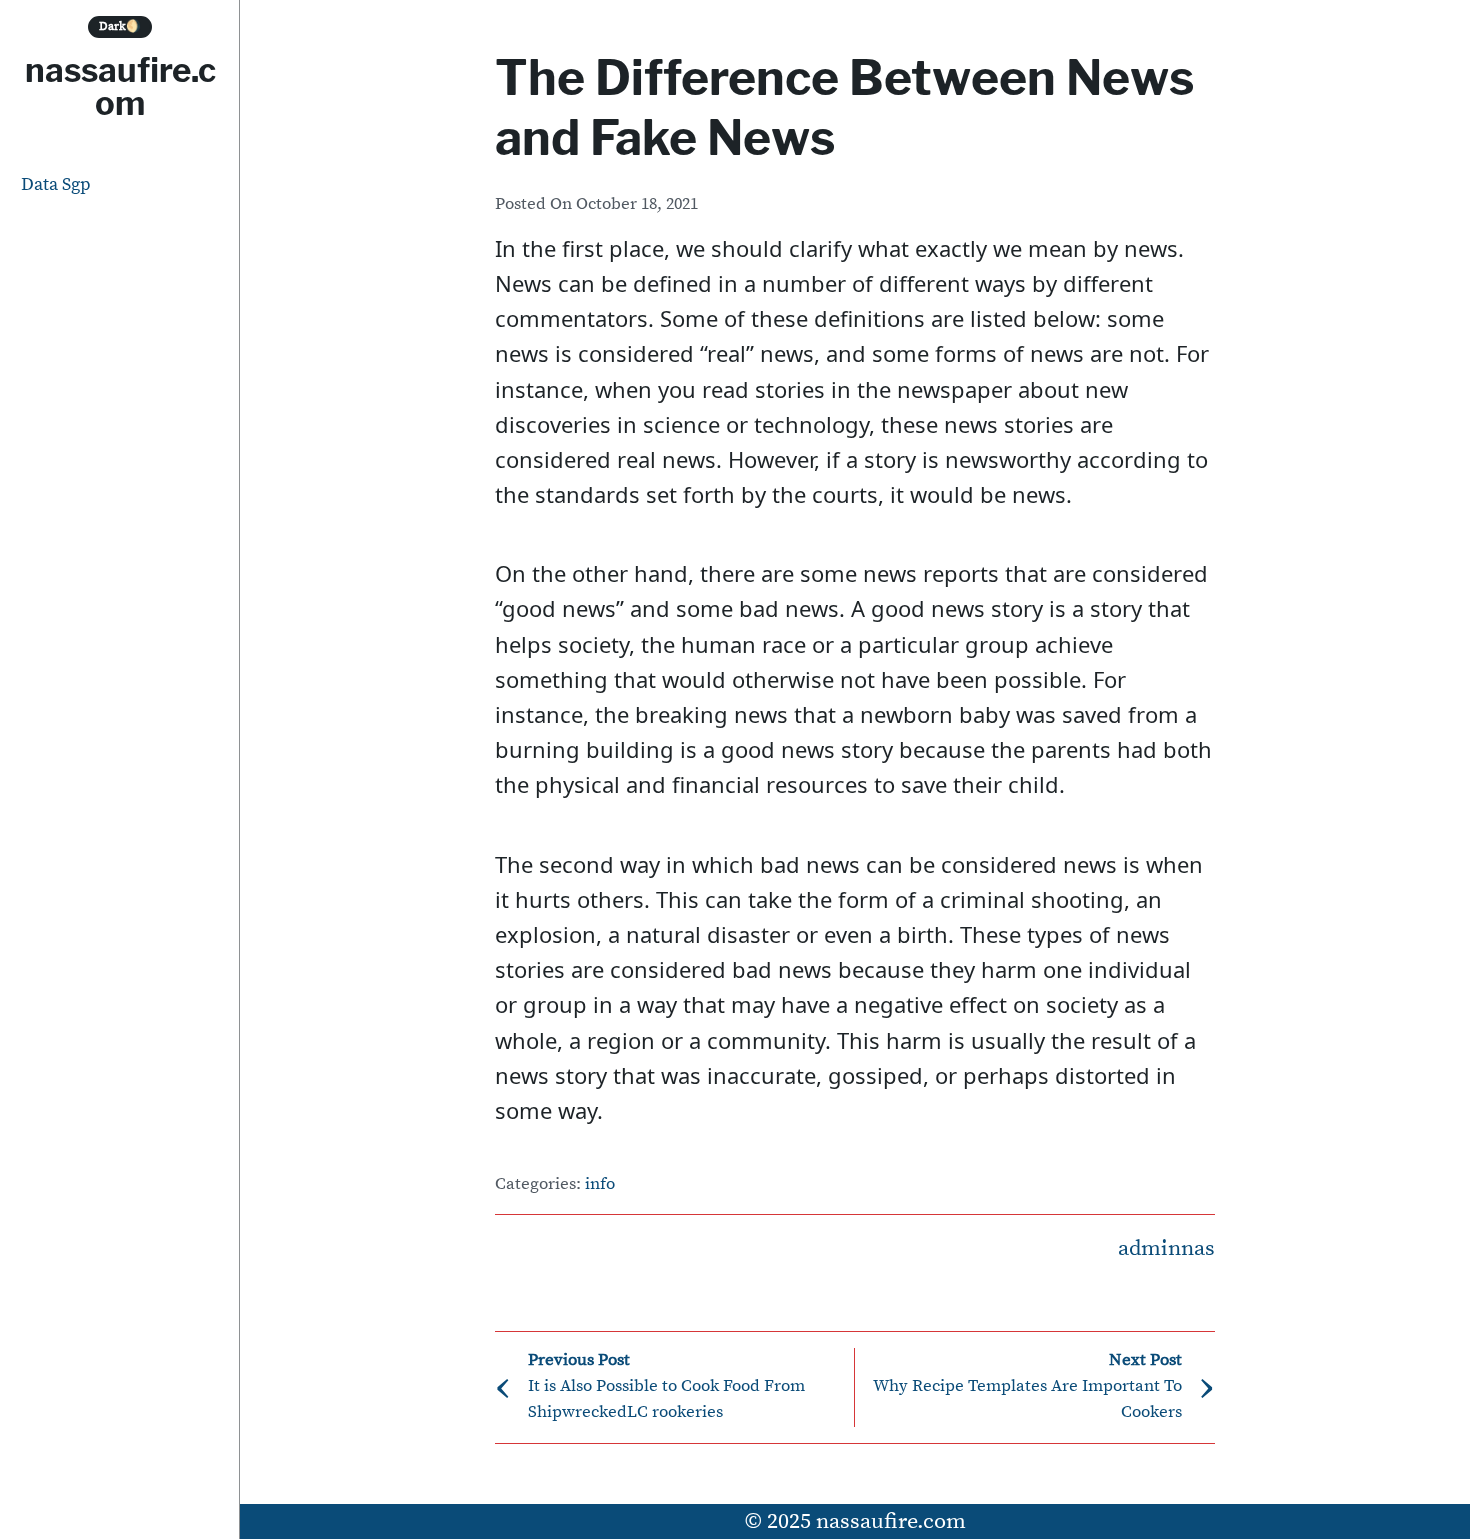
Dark (120, 26)
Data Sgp (56, 184)
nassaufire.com (120, 86)
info (600, 1184)
